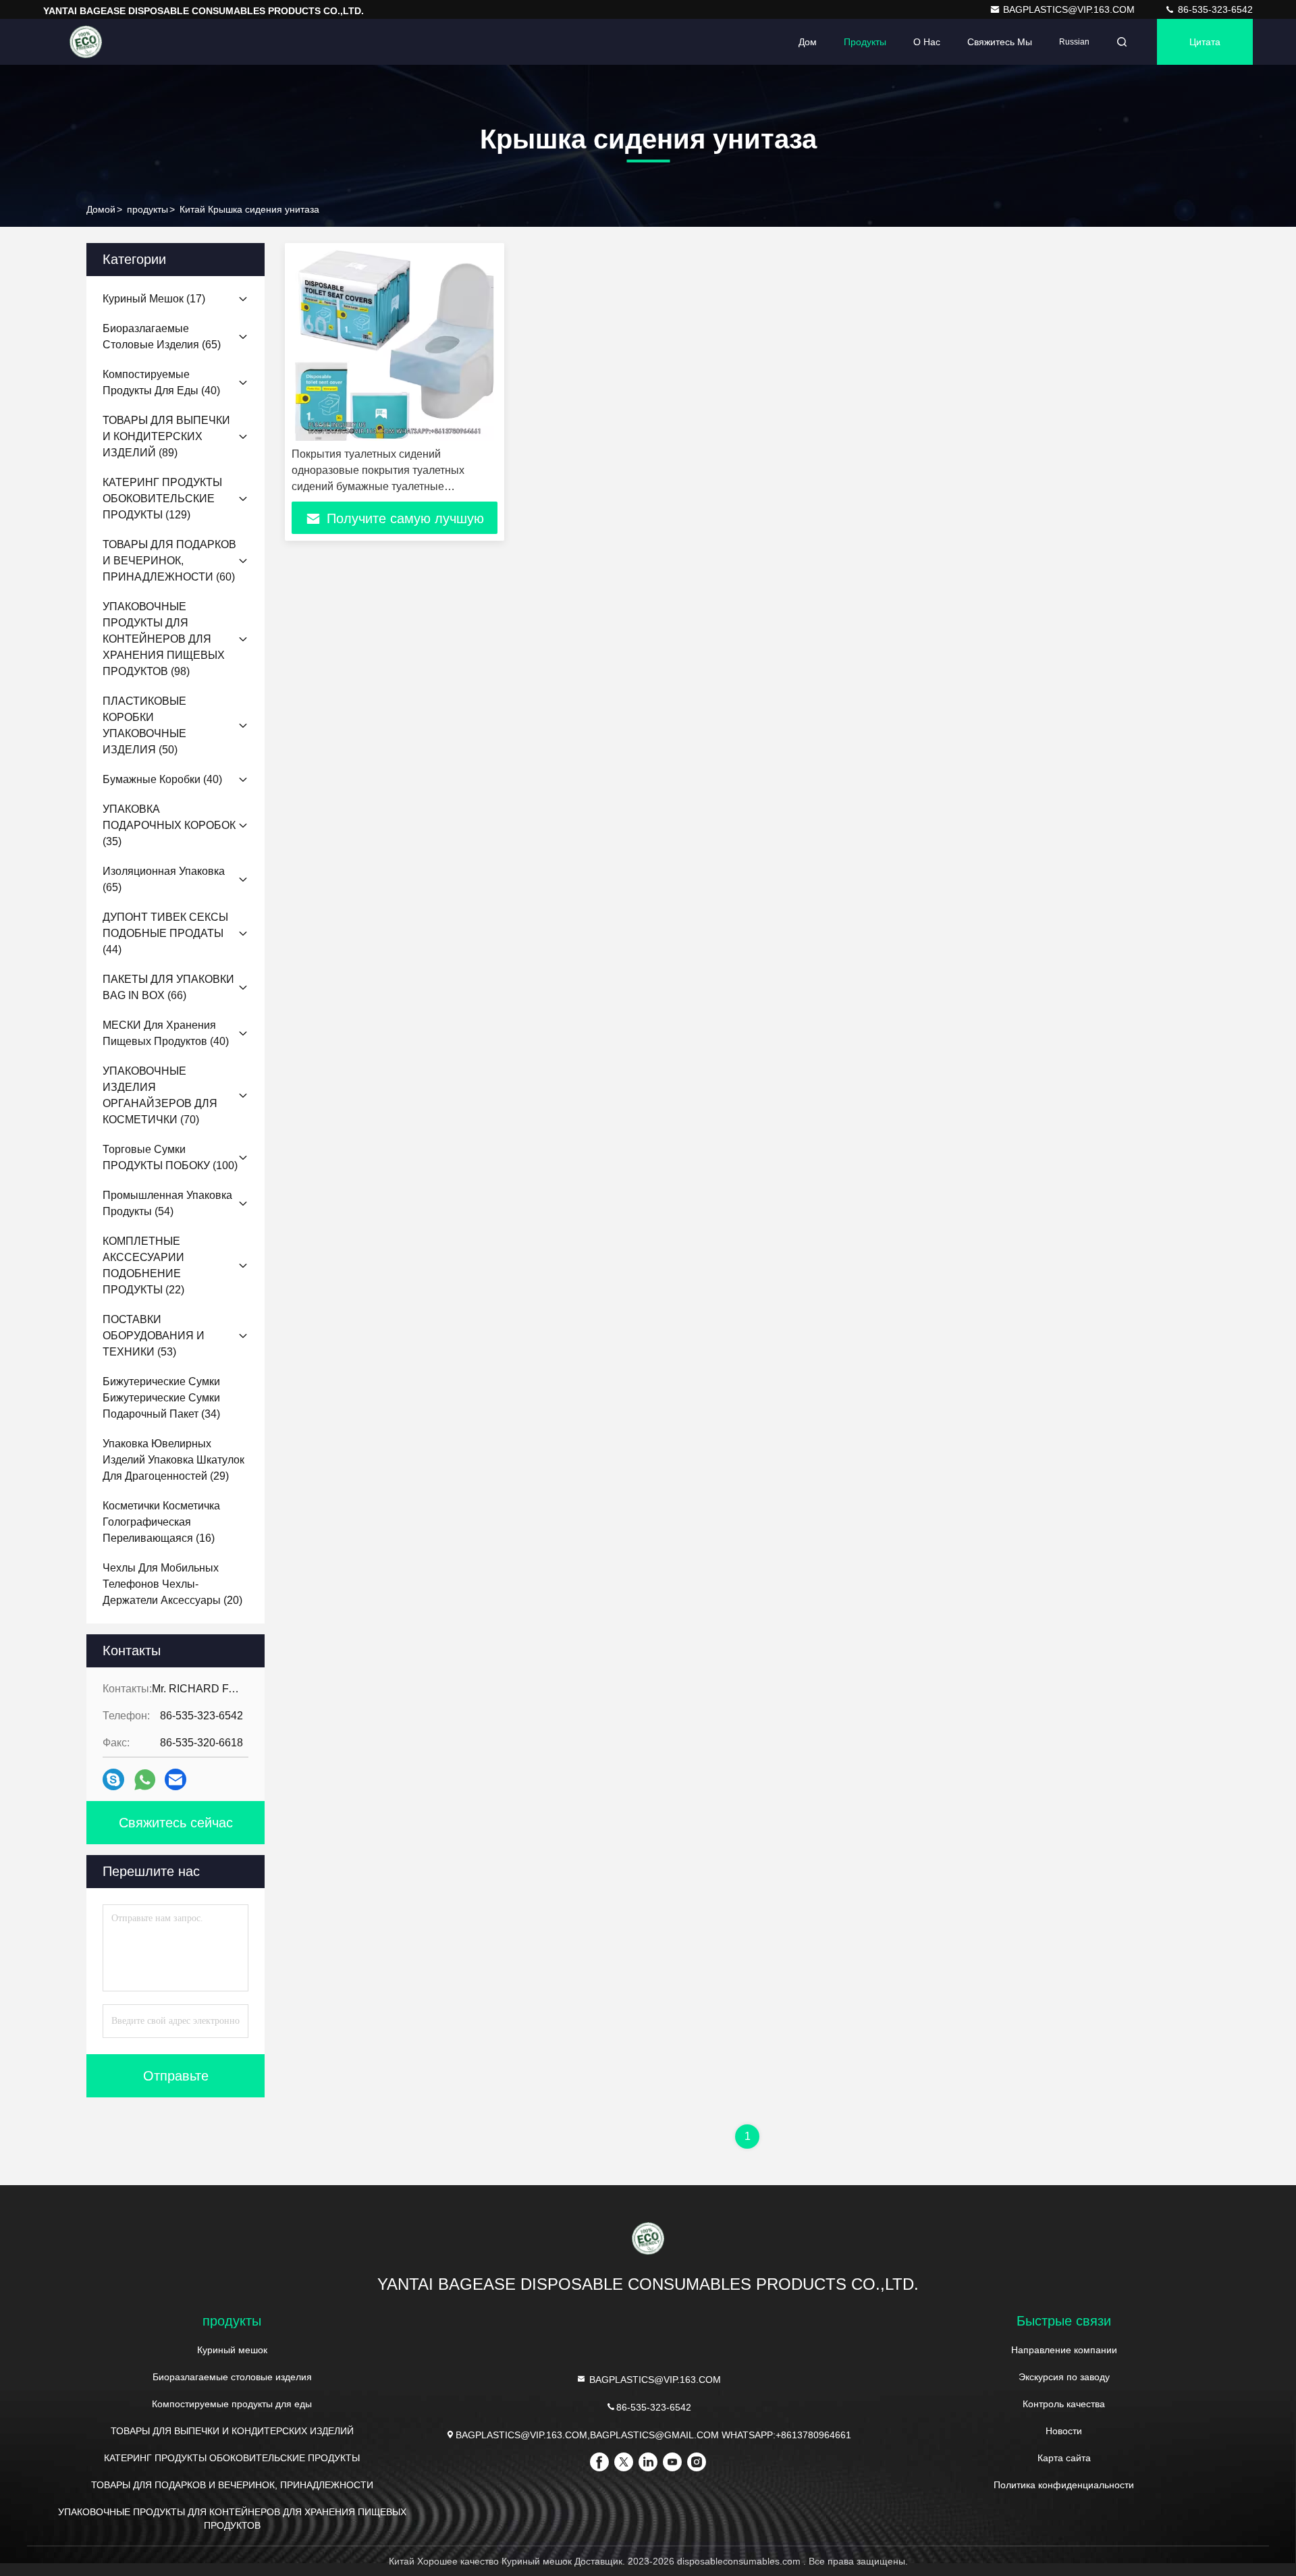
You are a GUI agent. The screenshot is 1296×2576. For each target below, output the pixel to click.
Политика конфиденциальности (1064, 2485)
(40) (161, 382)
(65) (162, 337)
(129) (162, 499)
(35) (169, 825)
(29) (173, 1460)
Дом (808, 42)
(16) (161, 1522)
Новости (1064, 2431)
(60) (169, 561)
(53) (154, 1336)
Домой (101, 209)
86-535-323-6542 (1214, 9)
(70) (160, 1095)
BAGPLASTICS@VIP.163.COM (1070, 9)
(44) (165, 933)
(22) (143, 1265)
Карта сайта (1064, 2458)
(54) (167, 1203)
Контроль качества (1064, 2404)
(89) (166, 436)
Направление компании (1064, 2350)
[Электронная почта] (175, 1779)
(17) (154, 299)
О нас (927, 42)
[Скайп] (113, 1779)
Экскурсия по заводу (1064, 2377)
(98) (164, 639)
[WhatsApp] (145, 1780)
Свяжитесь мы (1000, 42)
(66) (168, 987)
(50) (144, 725)
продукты (147, 209)
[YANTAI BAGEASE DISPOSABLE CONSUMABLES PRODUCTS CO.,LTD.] (86, 42)
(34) (161, 1398)
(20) (172, 1584)
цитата (1205, 42)
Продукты (865, 42)
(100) (170, 1157)
